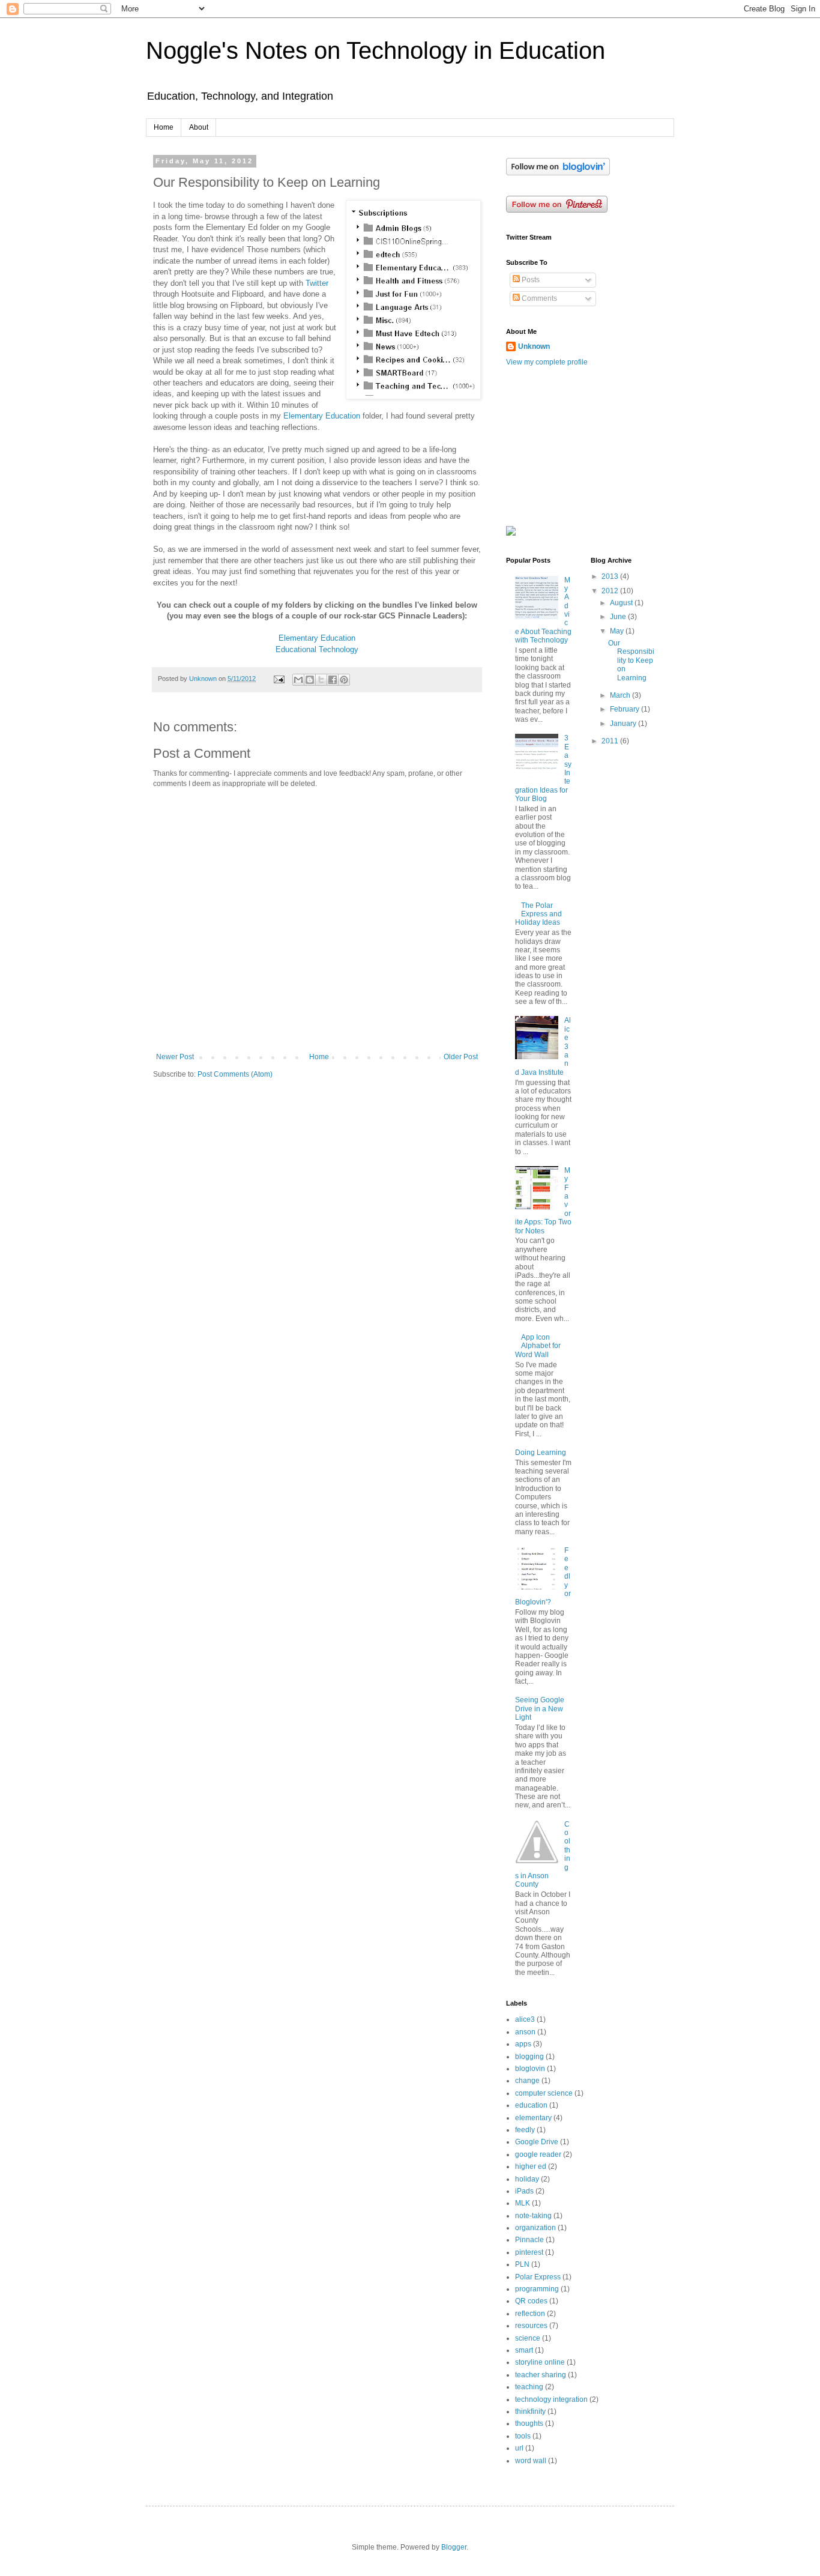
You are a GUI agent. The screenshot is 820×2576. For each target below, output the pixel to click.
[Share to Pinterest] (344, 680)
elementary (533, 2118)
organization (535, 2228)
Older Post (461, 1057)
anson (525, 2032)
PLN (522, 2264)
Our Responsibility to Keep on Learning (631, 661)
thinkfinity (530, 2411)
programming (537, 2289)
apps (523, 2044)
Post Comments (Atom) (235, 1074)
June (619, 617)
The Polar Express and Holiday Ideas (538, 914)
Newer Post (175, 1057)
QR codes (531, 2301)
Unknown (534, 346)
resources (531, 2326)
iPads (524, 2191)
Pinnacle (529, 2240)
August (622, 603)
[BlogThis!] (310, 680)
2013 (611, 576)
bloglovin (530, 2069)
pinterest (529, 2252)
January (624, 724)
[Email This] (298, 680)
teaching (529, 2387)
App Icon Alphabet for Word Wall (538, 1346)
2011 (611, 741)
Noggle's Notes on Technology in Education (375, 50)
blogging (529, 2057)
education (531, 2105)
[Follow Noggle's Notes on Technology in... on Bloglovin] (558, 173)
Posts (530, 280)
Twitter (317, 283)
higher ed (531, 2166)
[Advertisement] (566, 446)
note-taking (533, 2216)
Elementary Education (322, 416)
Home (164, 127)
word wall (531, 2461)
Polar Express (538, 2277)
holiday (527, 2179)
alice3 (525, 2019)
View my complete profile (547, 362)
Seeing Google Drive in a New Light (540, 1709)
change (527, 2081)
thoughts (529, 2423)
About (199, 127)
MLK (523, 2203)
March (621, 695)
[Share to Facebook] (333, 680)
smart (524, 2350)
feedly (525, 2130)
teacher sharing (541, 2375)
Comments (538, 298)
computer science (544, 2093)
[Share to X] (321, 680)
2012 (611, 591)
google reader (538, 2154)
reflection (530, 2314)
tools (523, 2436)
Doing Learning (541, 1453)
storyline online (540, 2362)
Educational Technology (317, 649)
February (626, 709)
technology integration (551, 2399)
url (519, 2448)
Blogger (454, 2547)
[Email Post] (279, 679)
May (618, 631)
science (528, 2338)
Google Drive (537, 2142)
